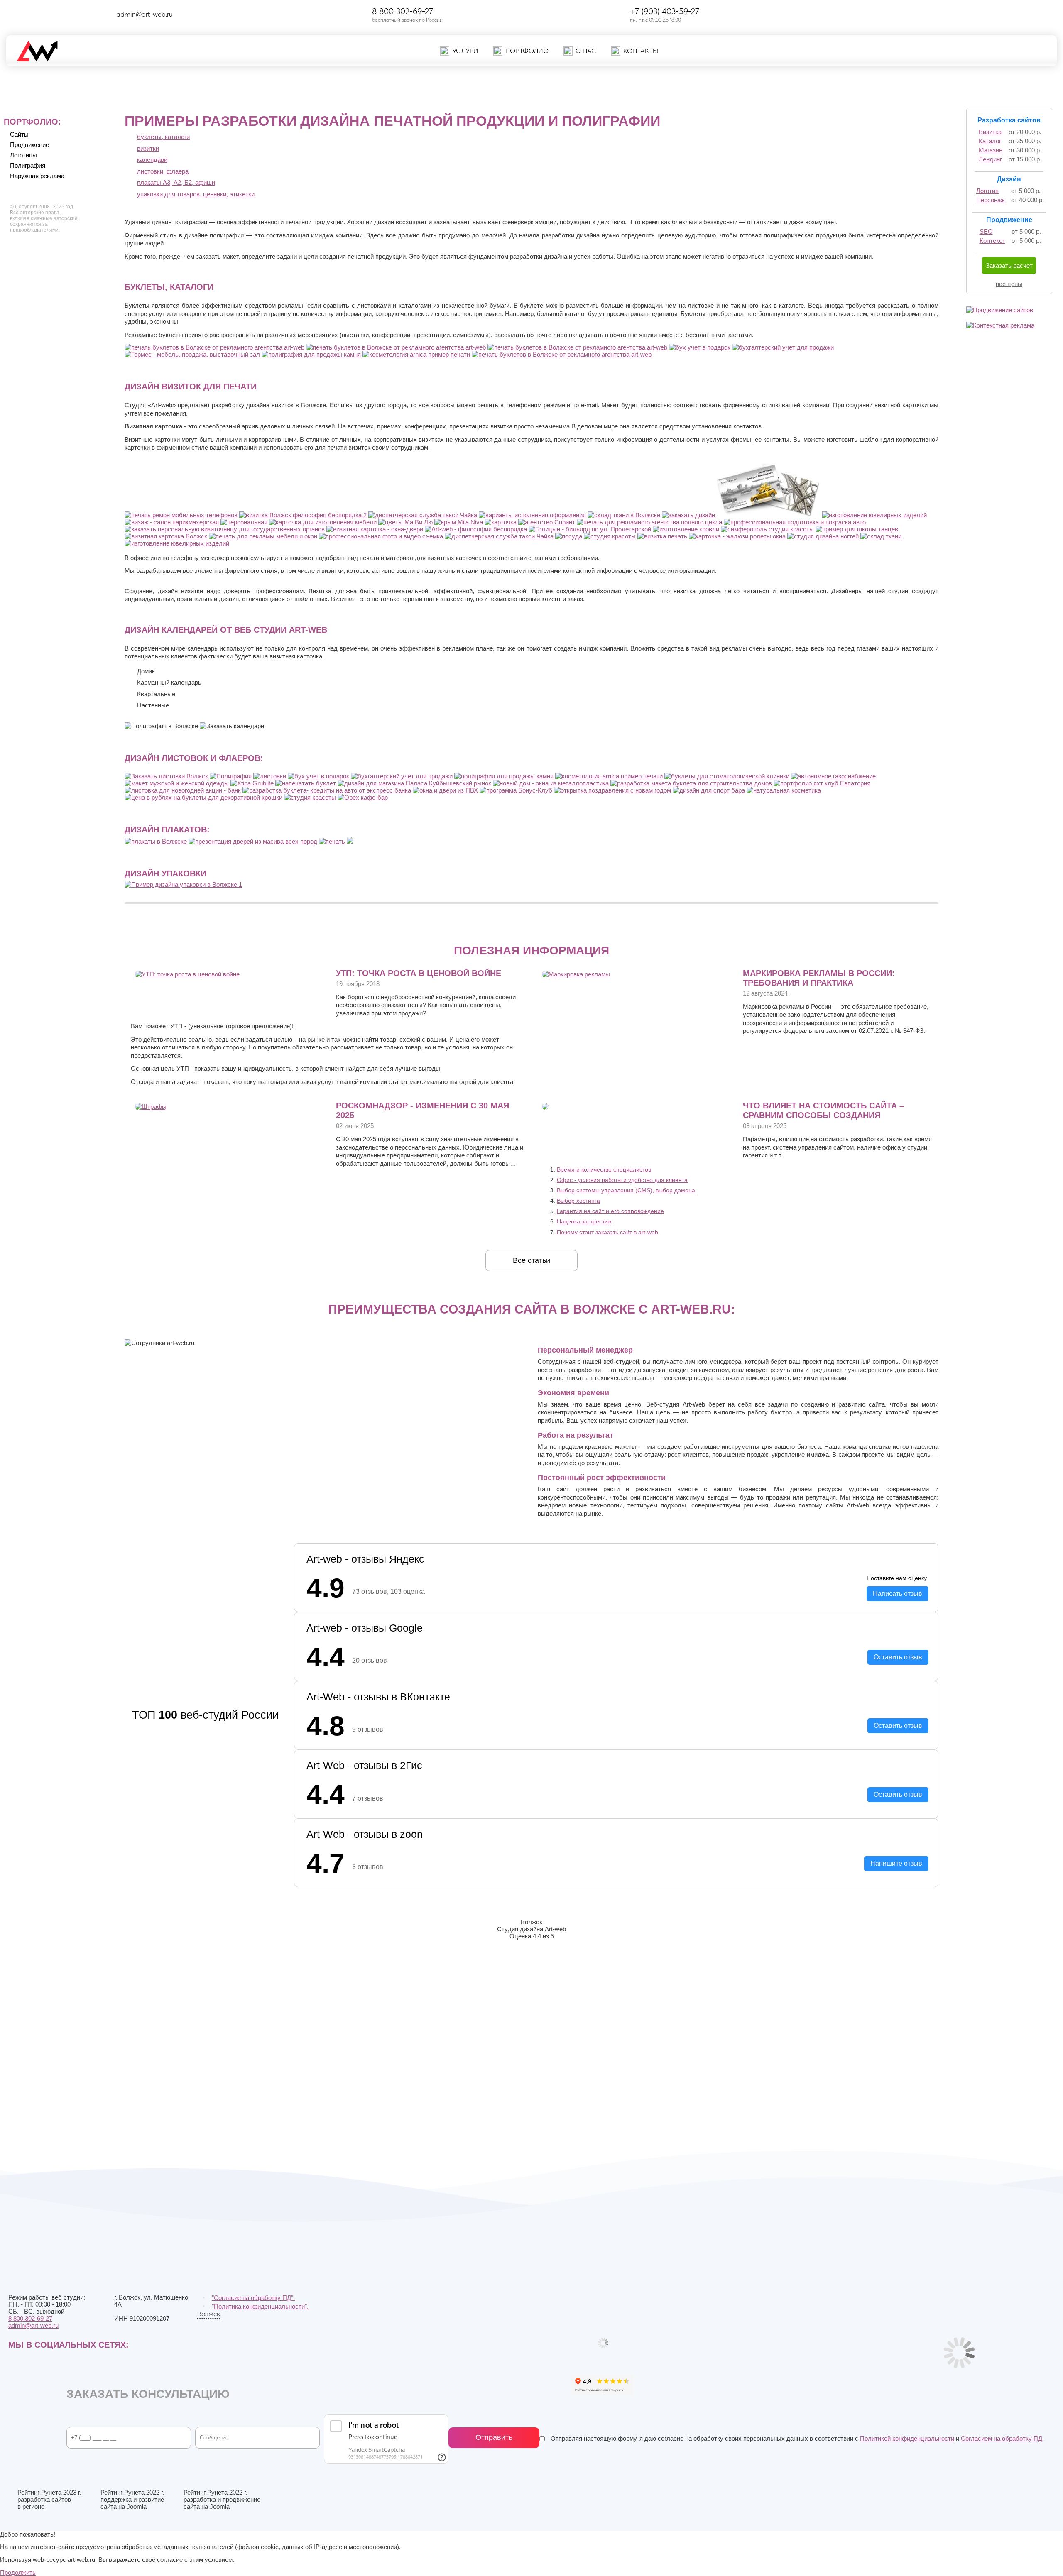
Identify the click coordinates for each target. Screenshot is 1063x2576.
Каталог (990, 141)
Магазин (991, 150)
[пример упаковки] (183, 884)
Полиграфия (28, 165)
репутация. (822, 1497)
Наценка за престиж (584, 1221)
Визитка (990, 132)
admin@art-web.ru (145, 14)
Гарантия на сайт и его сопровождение (610, 1211)
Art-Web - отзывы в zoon (365, 1834)
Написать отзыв (898, 1594)
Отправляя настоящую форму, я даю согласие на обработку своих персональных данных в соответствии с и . (796, 2438)
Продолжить (18, 2572)
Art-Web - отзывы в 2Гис (364, 1765)
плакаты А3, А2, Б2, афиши (176, 182)
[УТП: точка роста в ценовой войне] (187, 974)
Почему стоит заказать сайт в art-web (607, 1232)
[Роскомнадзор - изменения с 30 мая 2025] (151, 1107)
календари (152, 160)
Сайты (19, 134)
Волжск (209, 2314)
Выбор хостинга (578, 1201)
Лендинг (990, 159)
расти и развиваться (640, 1489)
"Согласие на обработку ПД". (253, 2298)
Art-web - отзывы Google (365, 1628)
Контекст (992, 241)
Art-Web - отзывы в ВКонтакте (378, 1697)
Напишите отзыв (896, 1863)
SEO (986, 231)
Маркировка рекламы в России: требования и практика (819, 978)
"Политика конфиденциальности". (260, 2306)
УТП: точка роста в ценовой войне (419, 973)
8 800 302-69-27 (403, 11)
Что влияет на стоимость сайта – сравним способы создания (823, 1110)
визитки (148, 148)
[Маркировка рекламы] (576, 974)
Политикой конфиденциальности (907, 2438)
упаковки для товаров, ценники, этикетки (196, 194)
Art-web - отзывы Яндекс (365, 1559)
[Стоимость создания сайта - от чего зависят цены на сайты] (545, 1107)
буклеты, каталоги (163, 137)
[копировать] (180, 14)
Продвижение (29, 145)
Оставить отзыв (898, 1657)
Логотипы (23, 155)
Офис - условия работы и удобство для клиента (622, 1180)
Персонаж (991, 200)
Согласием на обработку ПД (1002, 2438)
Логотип (987, 191)
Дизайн (1009, 179)
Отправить (494, 2437)
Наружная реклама (37, 176)
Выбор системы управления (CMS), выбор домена (626, 1190)
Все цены (1009, 284)
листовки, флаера (163, 171)
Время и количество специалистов (604, 1169)
